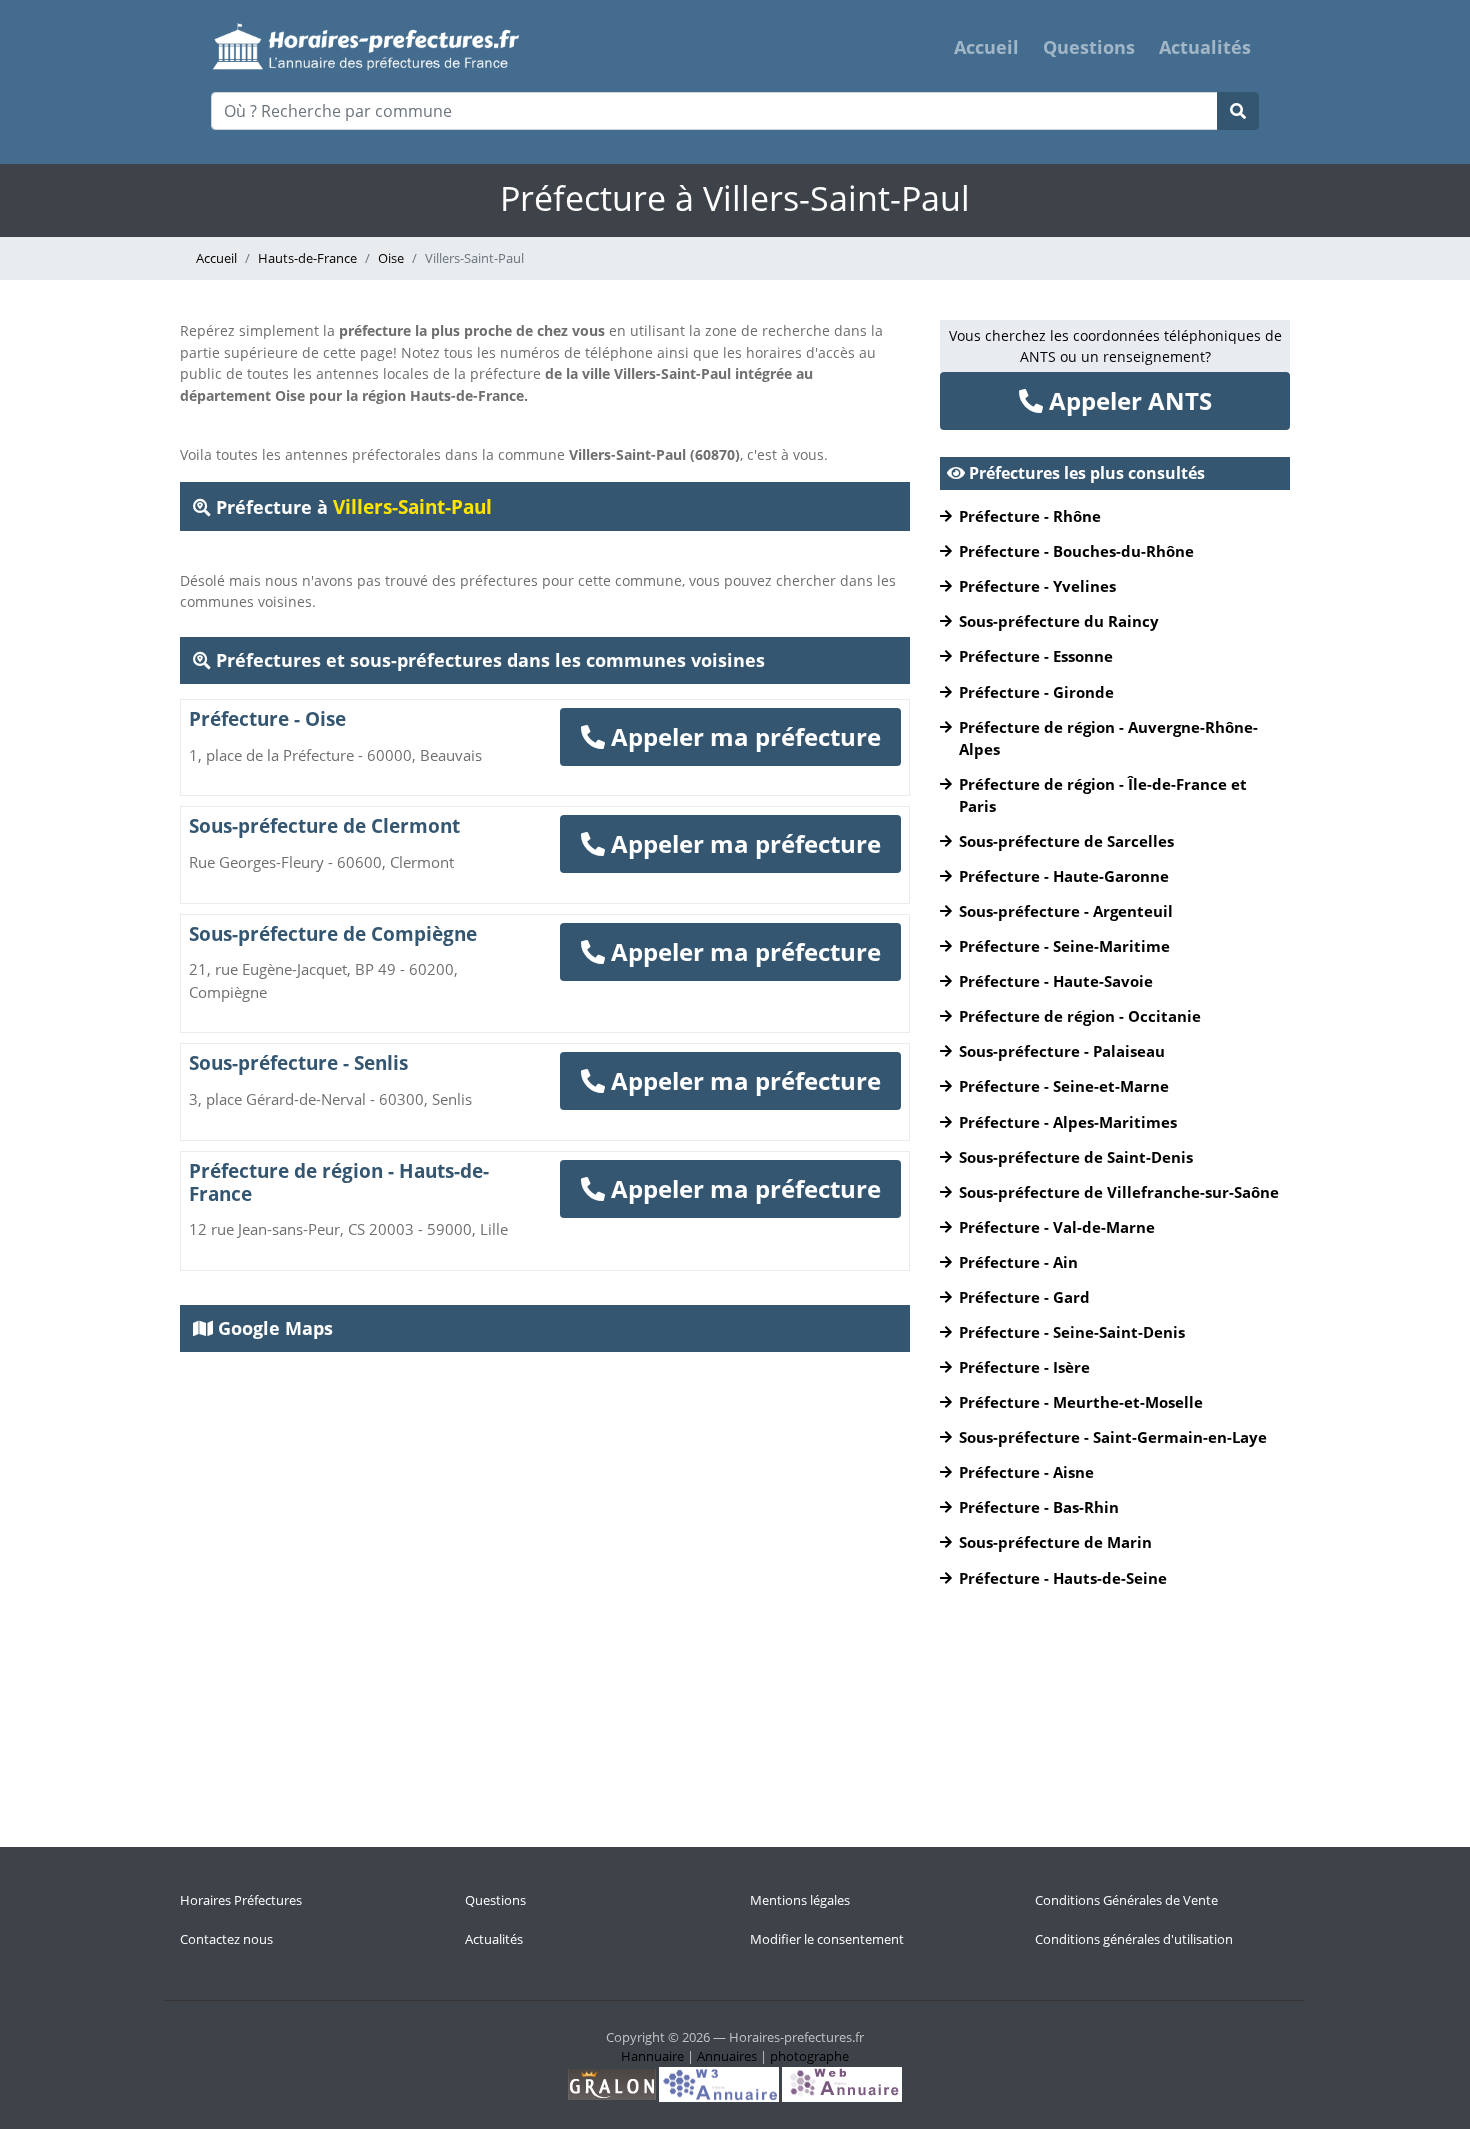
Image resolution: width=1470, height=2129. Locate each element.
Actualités (1205, 47)
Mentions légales (800, 1900)
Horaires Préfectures (241, 1900)
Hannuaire (652, 2056)
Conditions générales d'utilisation (1134, 1939)
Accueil (986, 47)
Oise (391, 258)
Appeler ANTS (1127, 400)
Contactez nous (226, 1939)
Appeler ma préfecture (743, 736)
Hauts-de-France (307, 258)
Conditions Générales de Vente (1126, 1900)
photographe (809, 2056)
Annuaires (727, 2056)
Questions (1089, 47)
